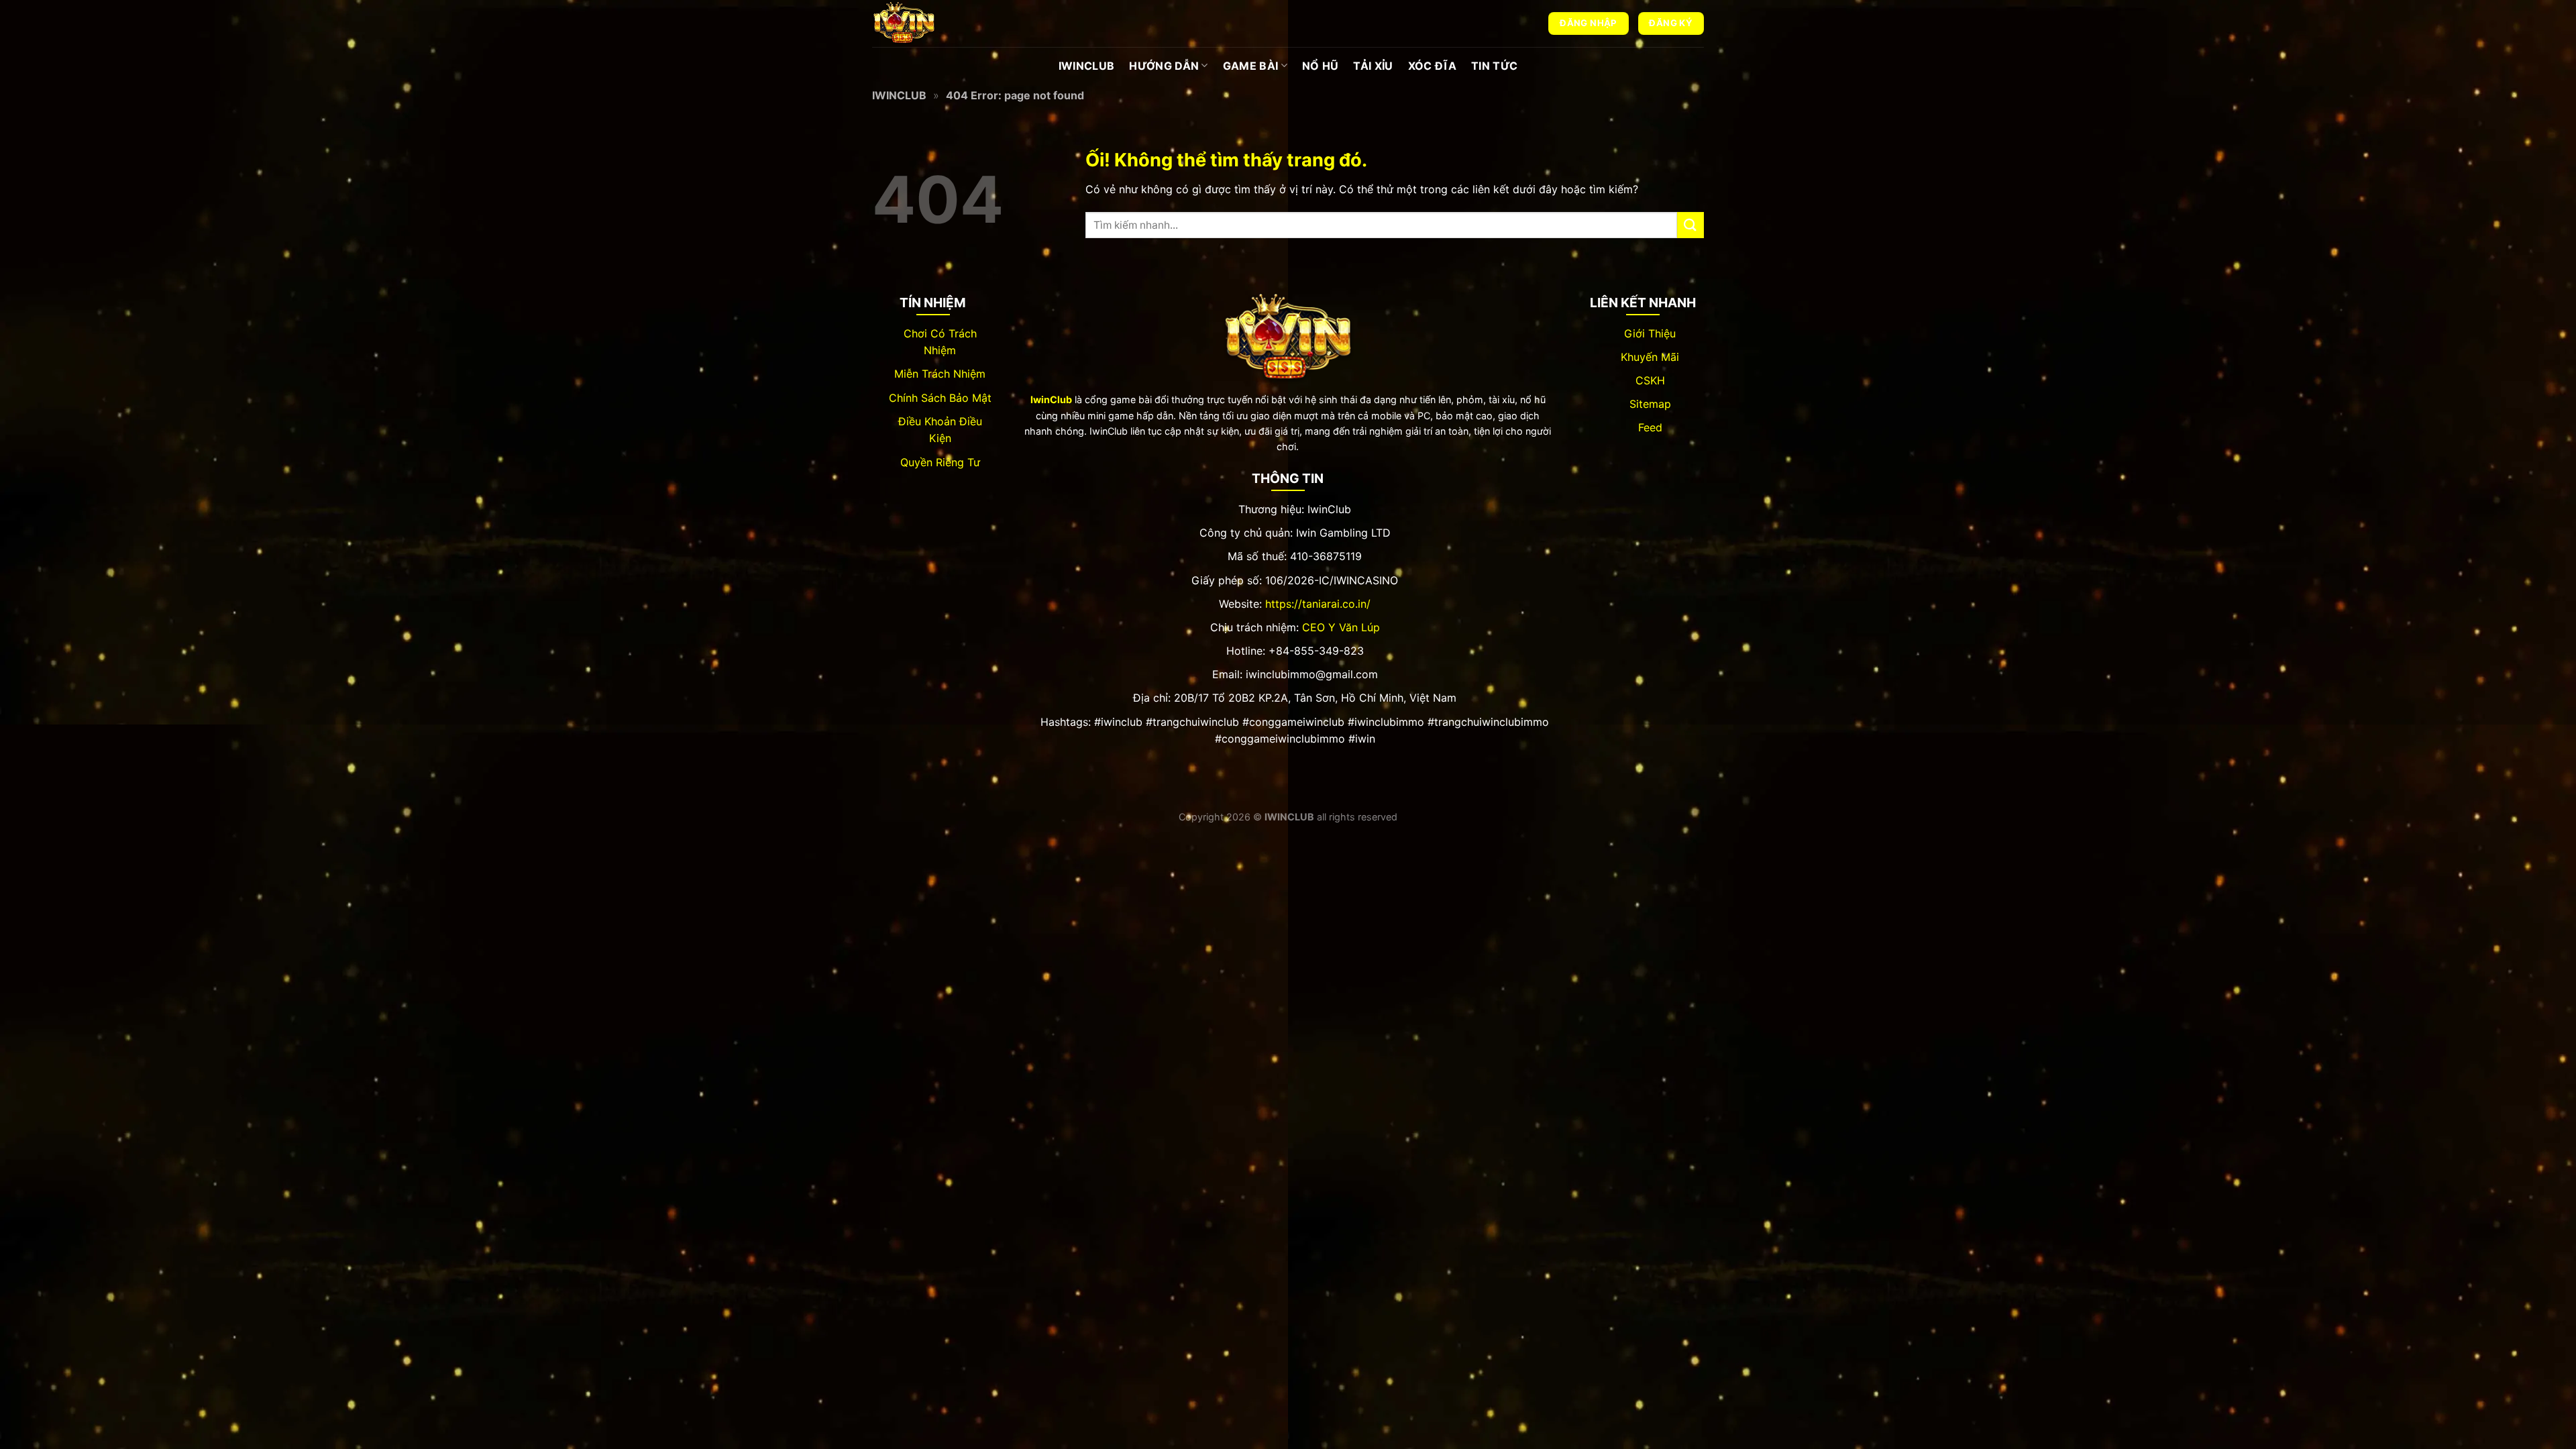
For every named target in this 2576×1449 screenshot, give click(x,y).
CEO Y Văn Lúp (1341, 627)
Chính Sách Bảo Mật (940, 398)
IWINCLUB (1087, 66)
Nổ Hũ (1321, 66)
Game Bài (1251, 66)
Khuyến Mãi (1650, 357)
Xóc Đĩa (1432, 66)
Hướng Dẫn (1164, 66)
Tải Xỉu (1373, 66)
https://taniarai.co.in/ (1318, 604)
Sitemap (1650, 404)
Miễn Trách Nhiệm (940, 374)
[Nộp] (1690, 225)
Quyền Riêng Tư (940, 462)
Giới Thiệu (1650, 333)
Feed (1650, 427)
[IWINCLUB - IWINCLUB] (939, 23)
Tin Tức (1494, 66)
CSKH (1650, 380)
